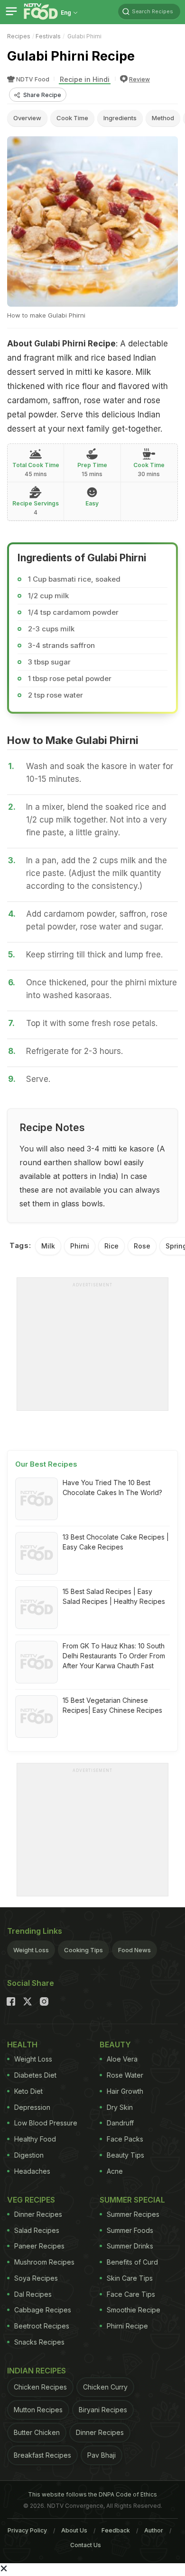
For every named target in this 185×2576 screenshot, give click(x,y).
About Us (74, 2530)
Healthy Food (35, 2139)
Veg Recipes (31, 2200)
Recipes (19, 36)
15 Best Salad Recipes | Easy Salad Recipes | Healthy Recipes (114, 1596)
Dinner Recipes (38, 2214)
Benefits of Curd (132, 2262)
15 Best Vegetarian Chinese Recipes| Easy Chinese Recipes (112, 1705)
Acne (115, 2171)
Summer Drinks (130, 2246)
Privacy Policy (27, 2530)
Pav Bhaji (102, 2455)
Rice (111, 1246)
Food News (134, 1950)
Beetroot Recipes (42, 2326)
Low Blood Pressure (46, 2123)
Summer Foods (130, 2230)
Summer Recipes (133, 2214)
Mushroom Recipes (44, 2262)
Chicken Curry (105, 2387)
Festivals (48, 36)
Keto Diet (28, 2091)
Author (154, 2530)
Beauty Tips (125, 2155)
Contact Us (86, 2545)
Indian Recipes (37, 2371)
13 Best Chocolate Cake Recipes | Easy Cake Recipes (116, 1542)
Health (22, 2045)
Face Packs (125, 2139)
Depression (32, 2107)
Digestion (29, 2155)
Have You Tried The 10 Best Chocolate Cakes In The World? (112, 1487)
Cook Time (72, 118)
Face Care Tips (131, 2294)
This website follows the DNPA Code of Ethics (92, 2494)
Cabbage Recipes (43, 2310)
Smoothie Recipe (134, 2310)
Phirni (80, 1246)
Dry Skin (120, 2107)
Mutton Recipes (38, 2410)
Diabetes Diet (35, 2075)
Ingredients (120, 118)
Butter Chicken (37, 2432)
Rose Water (125, 2075)
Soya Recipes (36, 2278)
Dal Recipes (33, 2294)
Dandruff (120, 2123)
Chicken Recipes (40, 2387)
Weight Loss (31, 1950)
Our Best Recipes (46, 1464)
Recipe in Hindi (85, 79)
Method (163, 118)
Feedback (116, 2530)
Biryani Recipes (103, 2410)
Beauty (115, 2045)
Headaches (32, 2171)
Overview (27, 118)
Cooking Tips (83, 1950)
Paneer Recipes (39, 2246)
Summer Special (132, 2200)
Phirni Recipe (127, 2326)
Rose (142, 1246)
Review (139, 79)
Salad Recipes (37, 2230)
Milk (48, 1246)
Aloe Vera (122, 2059)
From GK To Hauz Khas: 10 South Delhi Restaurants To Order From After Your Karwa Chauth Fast (114, 1656)
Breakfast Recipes (42, 2455)
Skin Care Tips (130, 2278)
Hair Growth (125, 2091)
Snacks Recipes (39, 2342)
